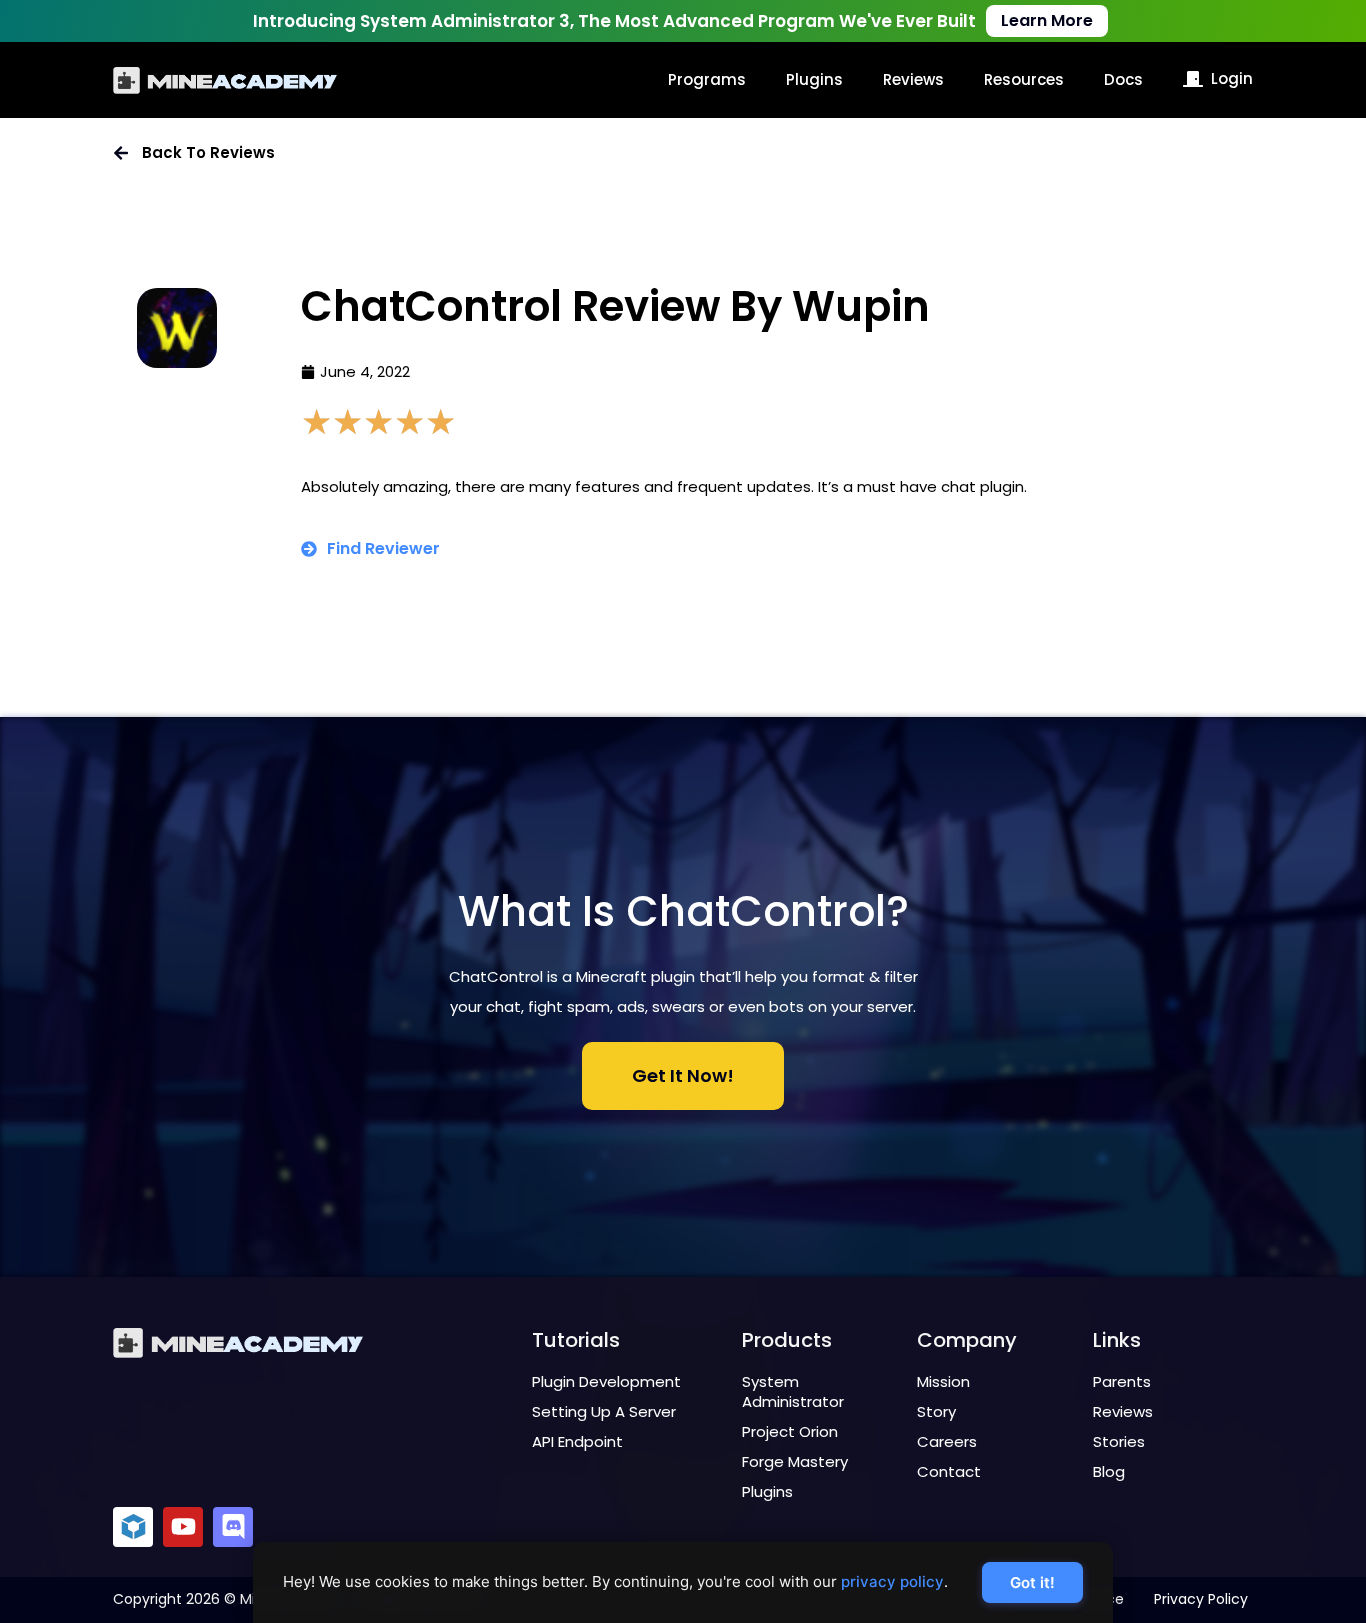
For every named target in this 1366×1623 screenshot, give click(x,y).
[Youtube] (183, 1527)
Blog (1109, 1471)
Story (936, 1411)
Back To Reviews (208, 152)
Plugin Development (606, 1381)
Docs (1123, 79)
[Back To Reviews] (121, 153)
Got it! (1032, 1582)
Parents (1122, 1381)
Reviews (913, 79)
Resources (1024, 79)
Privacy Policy (1201, 1599)
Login (1232, 78)
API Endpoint (577, 1441)
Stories (1119, 1441)
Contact (949, 1471)
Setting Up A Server (604, 1411)
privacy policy (892, 1581)
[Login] (1193, 79)
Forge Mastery (795, 1461)
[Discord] (233, 1527)
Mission (943, 1381)
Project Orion (790, 1431)
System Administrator (793, 1391)
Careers (947, 1441)
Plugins (814, 79)
